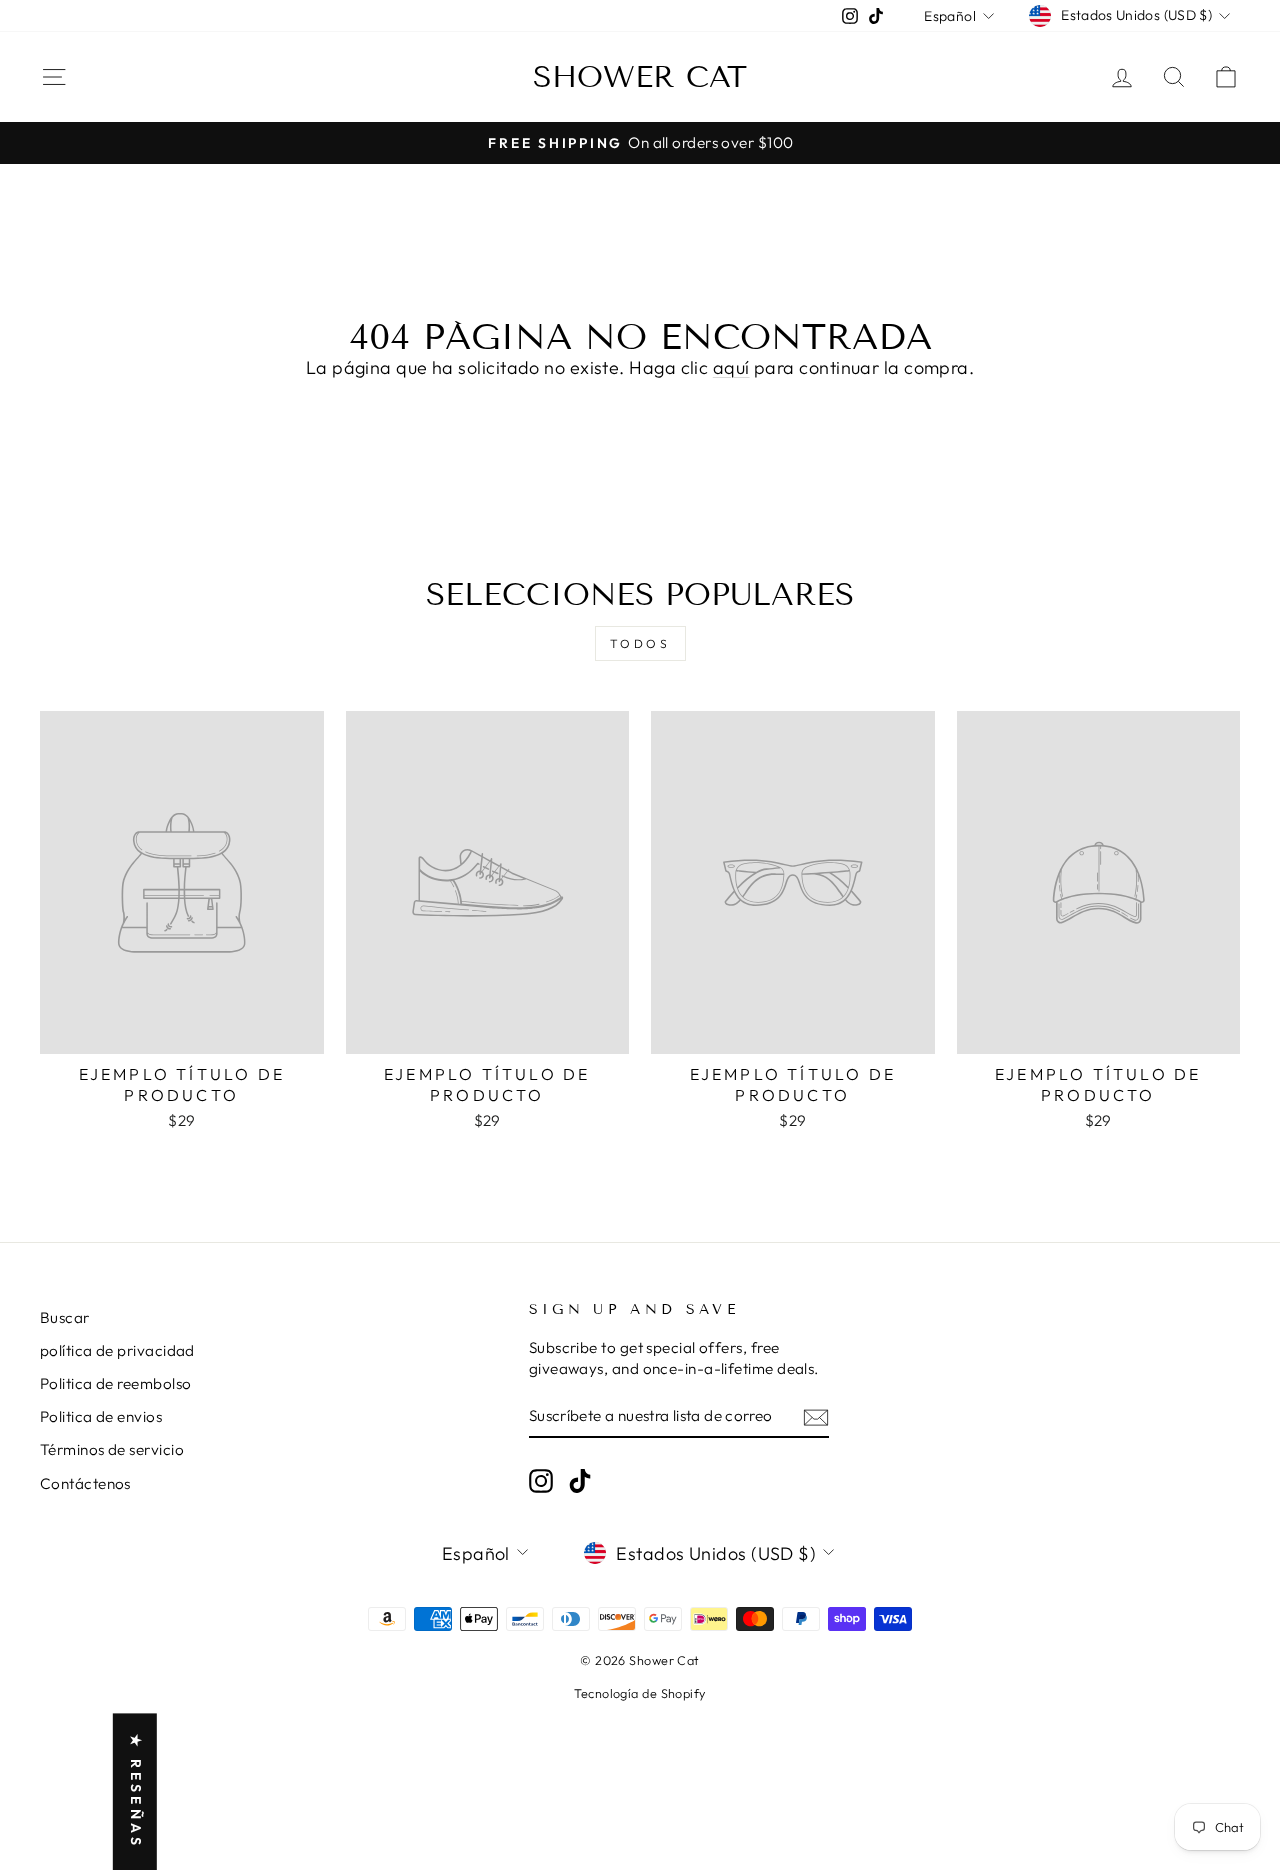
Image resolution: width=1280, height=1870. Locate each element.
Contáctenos (85, 1483)
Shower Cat (640, 77)
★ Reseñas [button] (136, 1791)
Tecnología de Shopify (639, 1693)
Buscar (65, 1317)
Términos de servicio (112, 1449)
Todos (640, 643)
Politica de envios (101, 1416)
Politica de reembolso (115, 1383)
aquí (731, 367)
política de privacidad (117, 1350)
